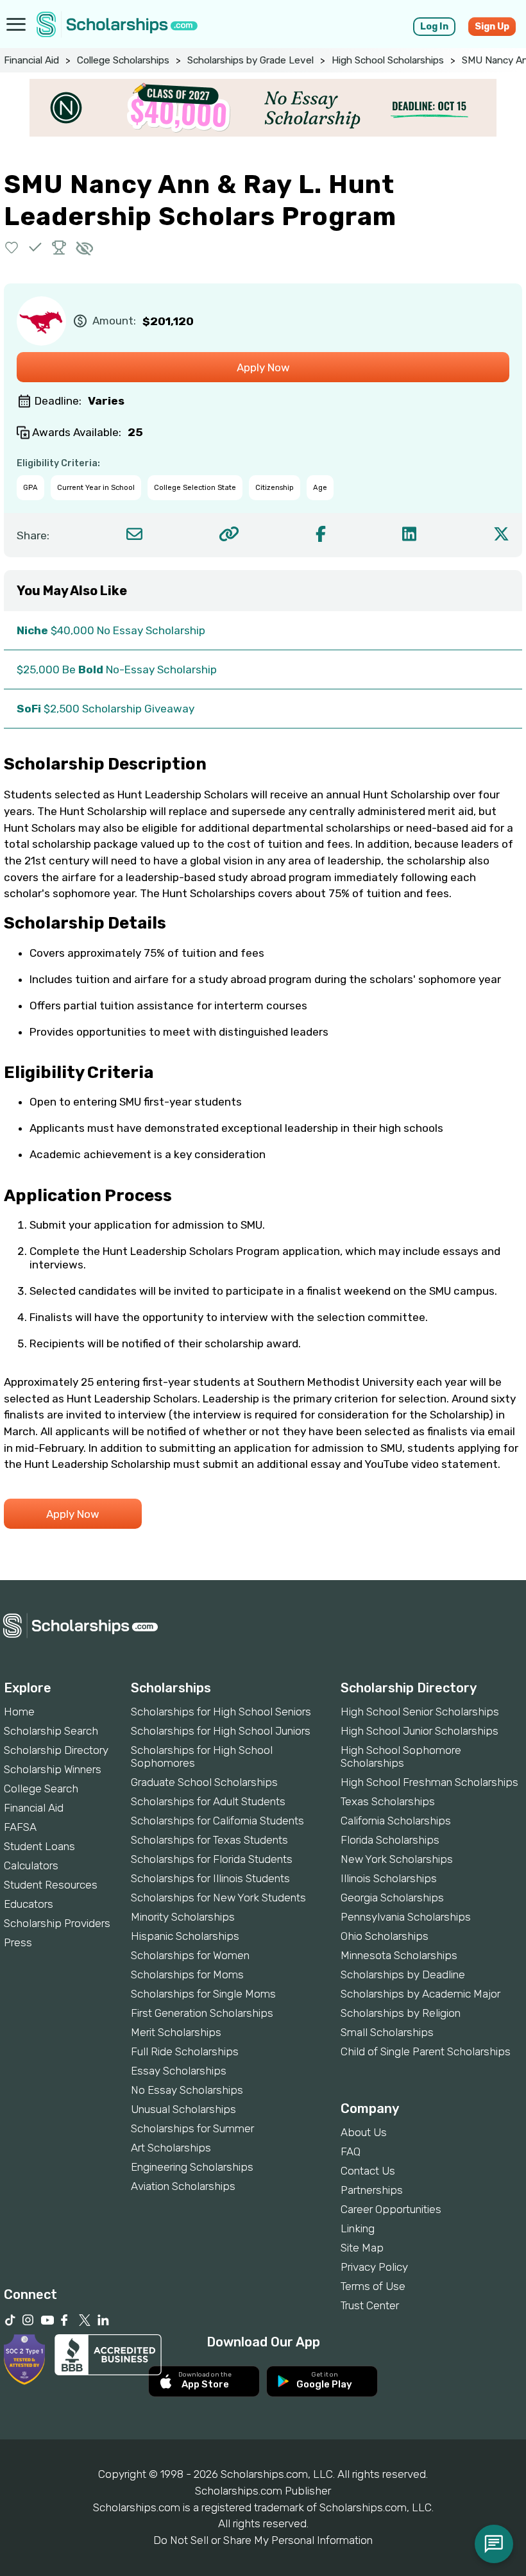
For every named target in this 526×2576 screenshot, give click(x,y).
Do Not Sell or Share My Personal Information (263, 2540)
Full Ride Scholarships (185, 2051)
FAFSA (20, 1827)
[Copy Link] (229, 534)
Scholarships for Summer (192, 2128)
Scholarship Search (51, 1731)
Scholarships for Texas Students (209, 1840)
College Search (41, 1789)
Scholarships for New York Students (218, 1898)
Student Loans (39, 1846)
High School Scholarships (388, 60)
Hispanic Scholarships (185, 1936)
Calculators (31, 1865)
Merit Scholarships (176, 2032)
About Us (364, 2132)
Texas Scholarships (388, 1801)
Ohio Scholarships (385, 1936)
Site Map (362, 2248)
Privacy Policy (374, 2267)
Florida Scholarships (390, 1840)
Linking (358, 2228)
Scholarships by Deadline (403, 1974)
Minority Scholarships (183, 1917)
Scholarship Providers (57, 1923)
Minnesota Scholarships (399, 1955)
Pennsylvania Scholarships (406, 1917)
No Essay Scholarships (187, 2090)
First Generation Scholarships (202, 2013)
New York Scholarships (397, 1859)
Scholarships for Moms (187, 1974)
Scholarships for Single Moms (203, 1994)
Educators (29, 1904)
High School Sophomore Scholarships (401, 1756)
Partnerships (372, 2190)
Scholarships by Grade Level (250, 60)
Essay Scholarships (179, 2071)
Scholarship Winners (53, 1769)
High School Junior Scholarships (420, 1731)
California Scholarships (396, 1821)
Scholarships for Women (190, 1955)
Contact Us (368, 2171)
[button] (12, 247)
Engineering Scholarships (192, 2167)
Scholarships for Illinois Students (210, 1878)
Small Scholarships (387, 2032)
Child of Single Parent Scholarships (426, 2051)
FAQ (351, 2151)
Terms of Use (373, 2286)
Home (19, 1712)
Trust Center (370, 2305)
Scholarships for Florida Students (212, 1859)
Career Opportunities (391, 2209)
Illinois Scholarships (389, 1878)
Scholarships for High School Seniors (221, 1712)
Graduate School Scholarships (204, 1782)
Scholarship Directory (56, 1750)
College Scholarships (123, 60)
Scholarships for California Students (217, 1821)
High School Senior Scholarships (420, 1712)
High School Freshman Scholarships (429, 1782)
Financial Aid (31, 60)
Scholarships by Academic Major (420, 1994)
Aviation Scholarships (183, 2186)
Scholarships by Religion (401, 2013)
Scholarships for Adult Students (208, 1801)
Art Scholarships (171, 2148)
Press (18, 1942)
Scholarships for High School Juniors (221, 1731)
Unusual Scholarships (183, 2109)
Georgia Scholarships (392, 1898)
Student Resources (51, 1885)
